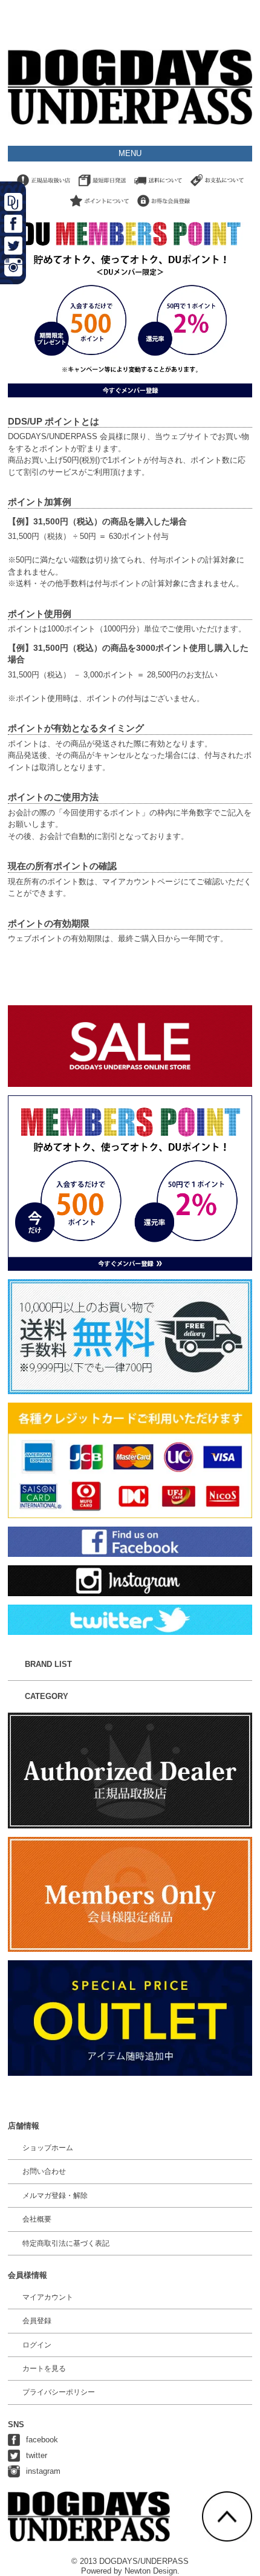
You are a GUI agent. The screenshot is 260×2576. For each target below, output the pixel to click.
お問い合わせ (44, 2171)
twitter (37, 2455)
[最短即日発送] (102, 187)
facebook (42, 2440)
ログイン (37, 2345)
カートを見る (44, 2369)
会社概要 (37, 2219)
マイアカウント (48, 2297)
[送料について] (158, 187)
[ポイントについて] (99, 207)
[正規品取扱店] (44, 187)
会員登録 (37, 2321)
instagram (43, 2471)
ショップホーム (48, 2148)
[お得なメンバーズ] (164, 207)
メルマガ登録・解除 (55, 2196)
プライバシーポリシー (59, 2392)
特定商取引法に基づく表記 (66, 2243)
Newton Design (151, 2571)
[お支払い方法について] (217, 187)
